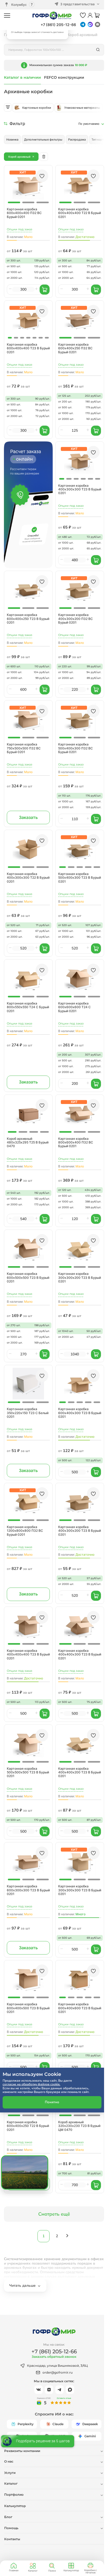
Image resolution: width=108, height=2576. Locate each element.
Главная (14, 2570)
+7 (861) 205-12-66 (58, 25)
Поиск (52, 2571)
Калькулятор (71, 2570)
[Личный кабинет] (90, 16)
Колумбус (19, 5)
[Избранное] (83, 16)
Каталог (33, 2571)
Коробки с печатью (90, 2571)
